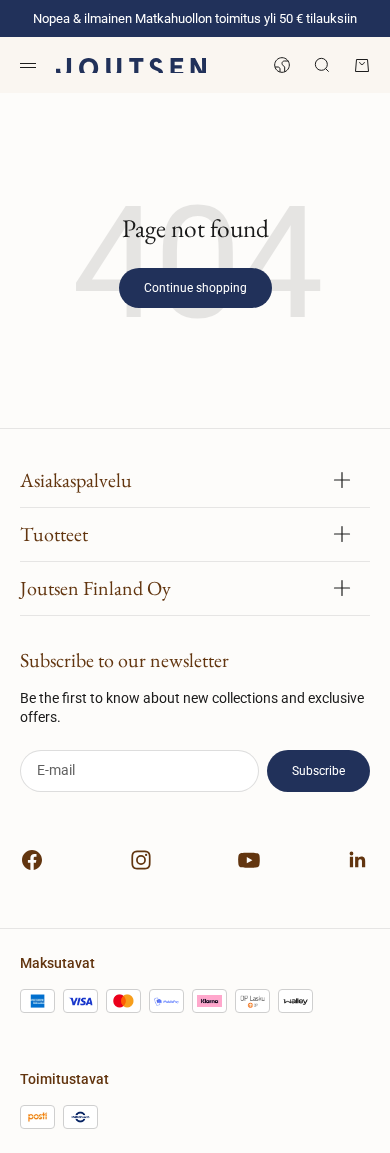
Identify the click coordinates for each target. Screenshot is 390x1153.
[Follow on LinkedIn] (358, 860)
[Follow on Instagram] (141, 860)
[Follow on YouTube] (249, 860)
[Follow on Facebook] (32, 860)
